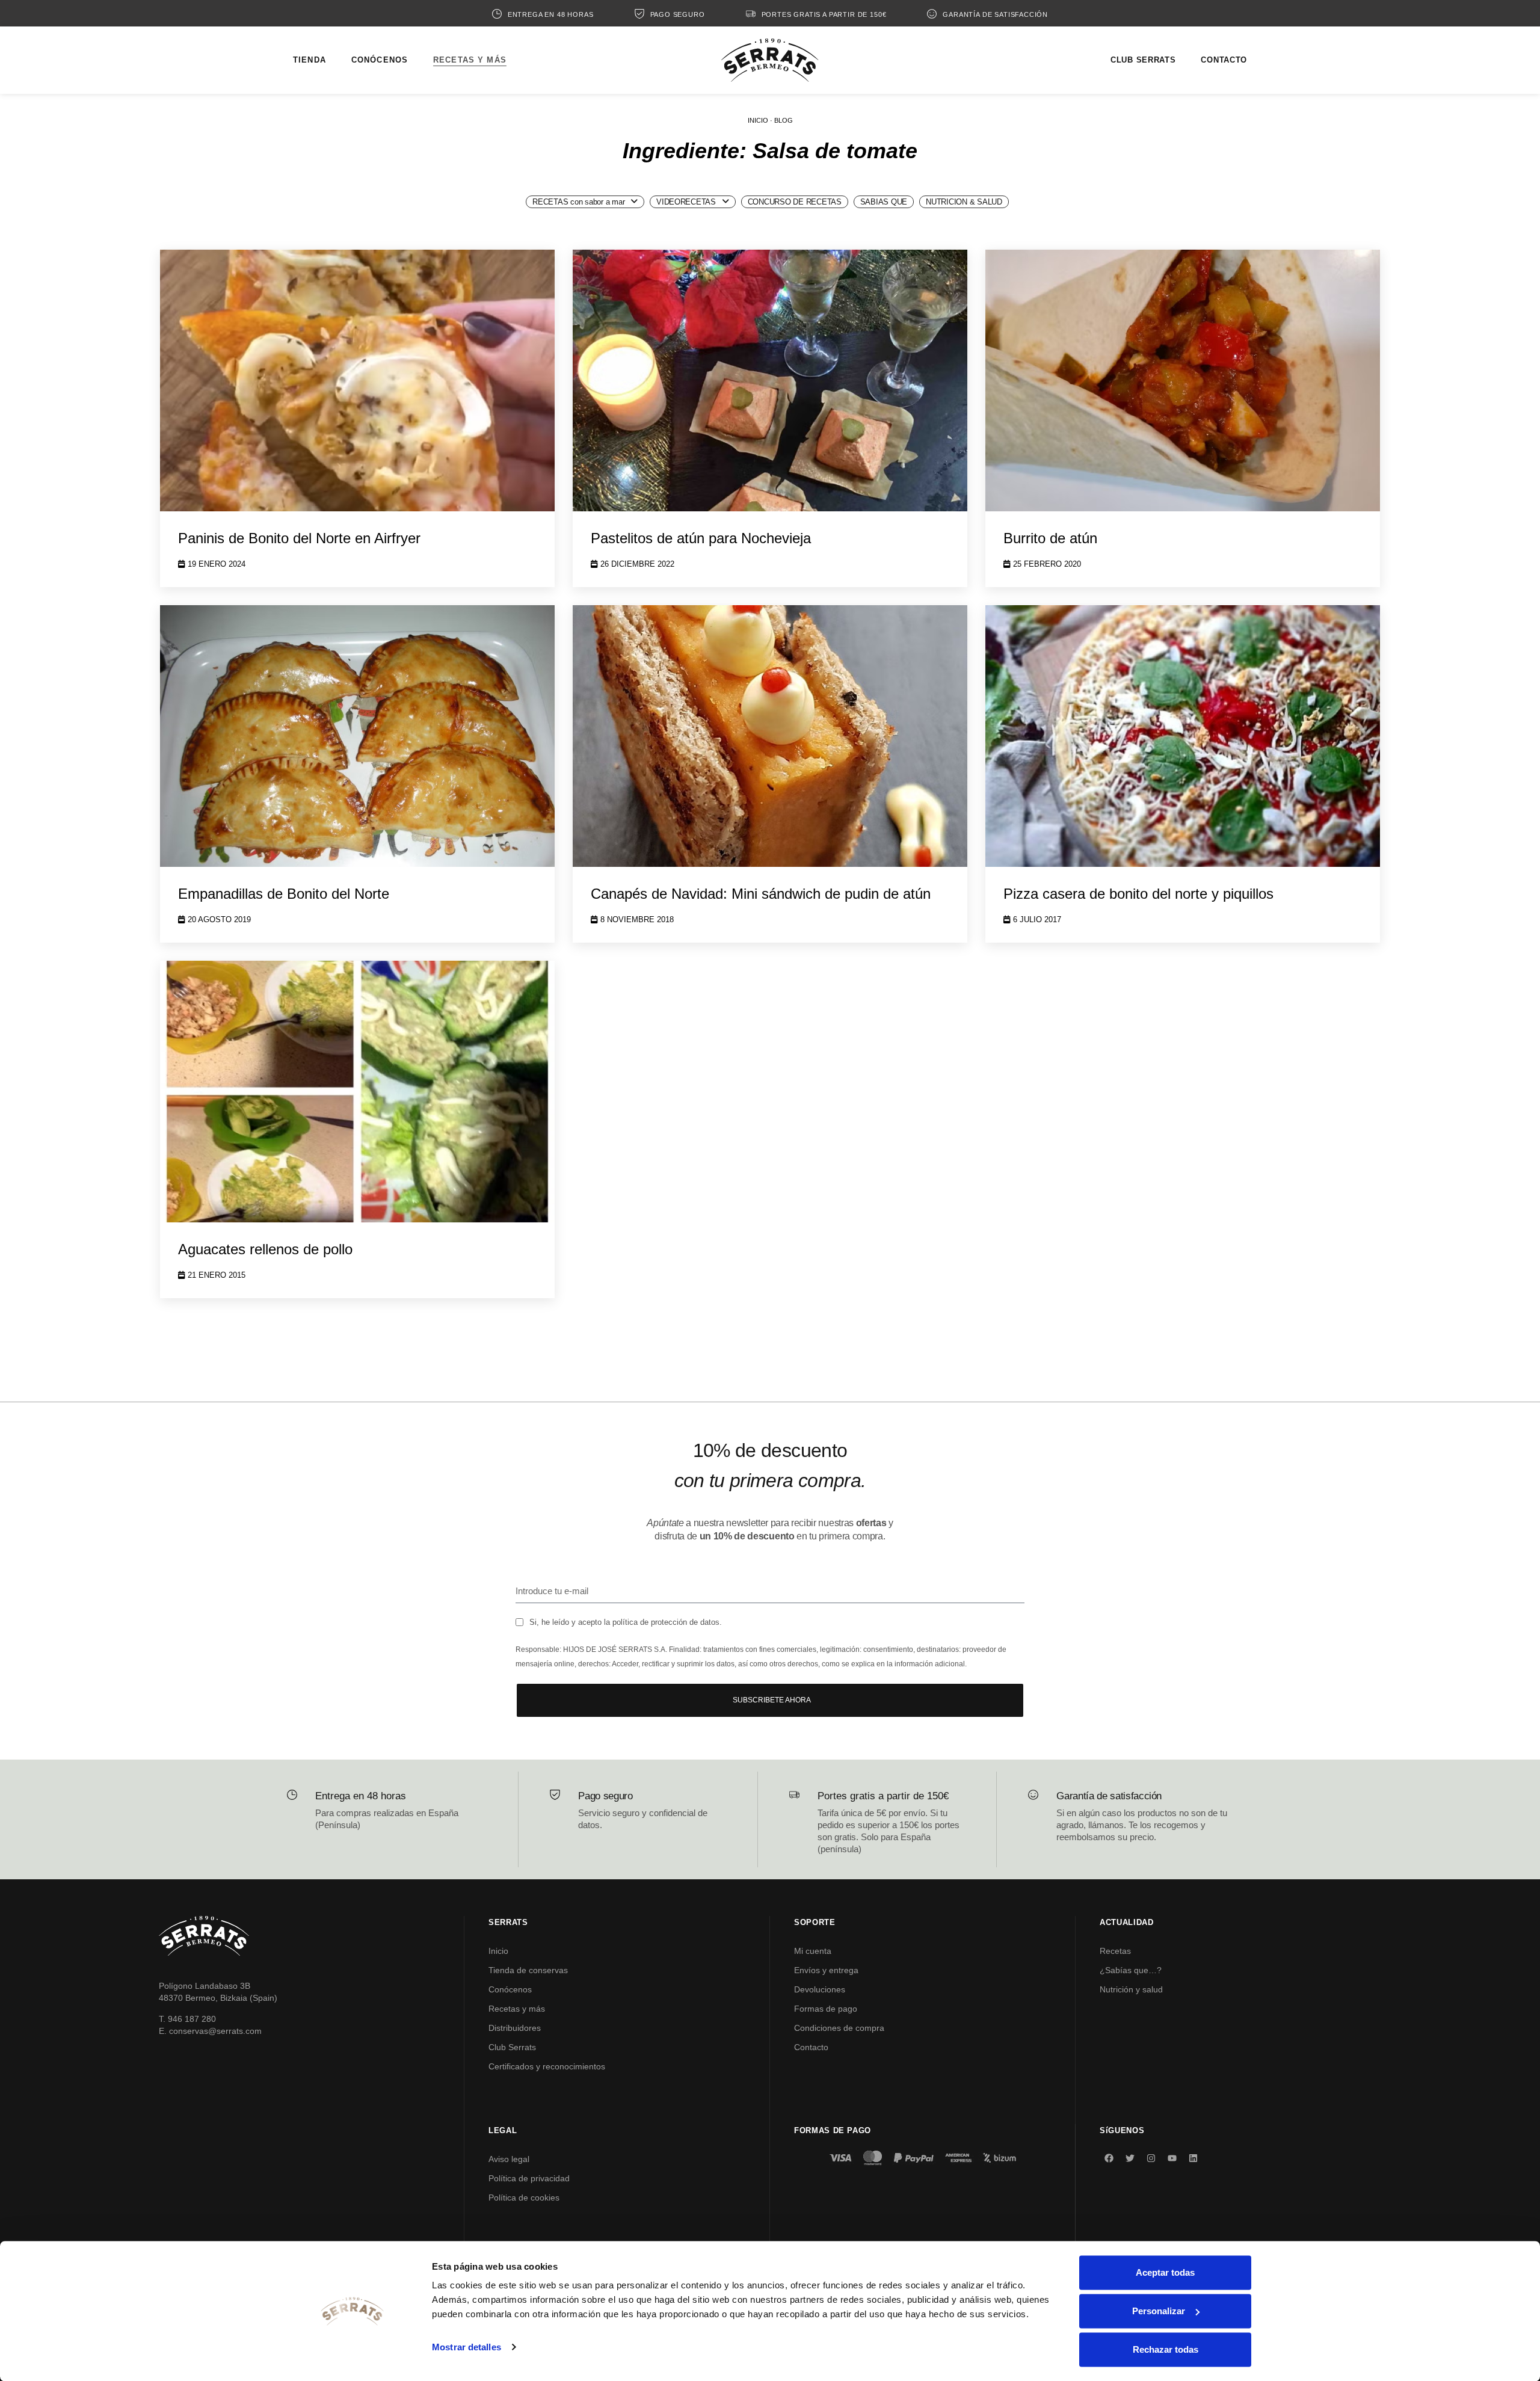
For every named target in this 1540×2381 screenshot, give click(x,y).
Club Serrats (512, 2047)
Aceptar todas (1165, 2272)
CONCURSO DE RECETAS (795, 202)
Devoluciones (820, 1989)
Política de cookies (524, 2198)
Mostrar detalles (467, 2347)
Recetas (1115, 1951)
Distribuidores (515, 2028)
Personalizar (1159, 2311)
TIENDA (310, 60)
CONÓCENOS (380, 60)
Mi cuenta (813, 1951)
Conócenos (510, 1989)
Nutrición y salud (1131, 1989)
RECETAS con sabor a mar (578, 202)
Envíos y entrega (826, 1970)
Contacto (811, 2047)
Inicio (498, 1951)
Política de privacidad (529, 2178)
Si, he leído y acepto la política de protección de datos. (626, 1622)
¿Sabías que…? (1131, 1970)
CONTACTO (1224, 60)
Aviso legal (509, 2159)
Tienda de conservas (528, 1970)
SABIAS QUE (884, 202)
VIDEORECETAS (686, 202)
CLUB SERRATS (1143, 60)
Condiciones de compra (839, 2028)
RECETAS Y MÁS (470, 60)
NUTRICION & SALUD (964, 202)
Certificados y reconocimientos (547, 2066)
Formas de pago (826, 2009)
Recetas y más (517, 2009)
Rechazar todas (1166, 2349)
